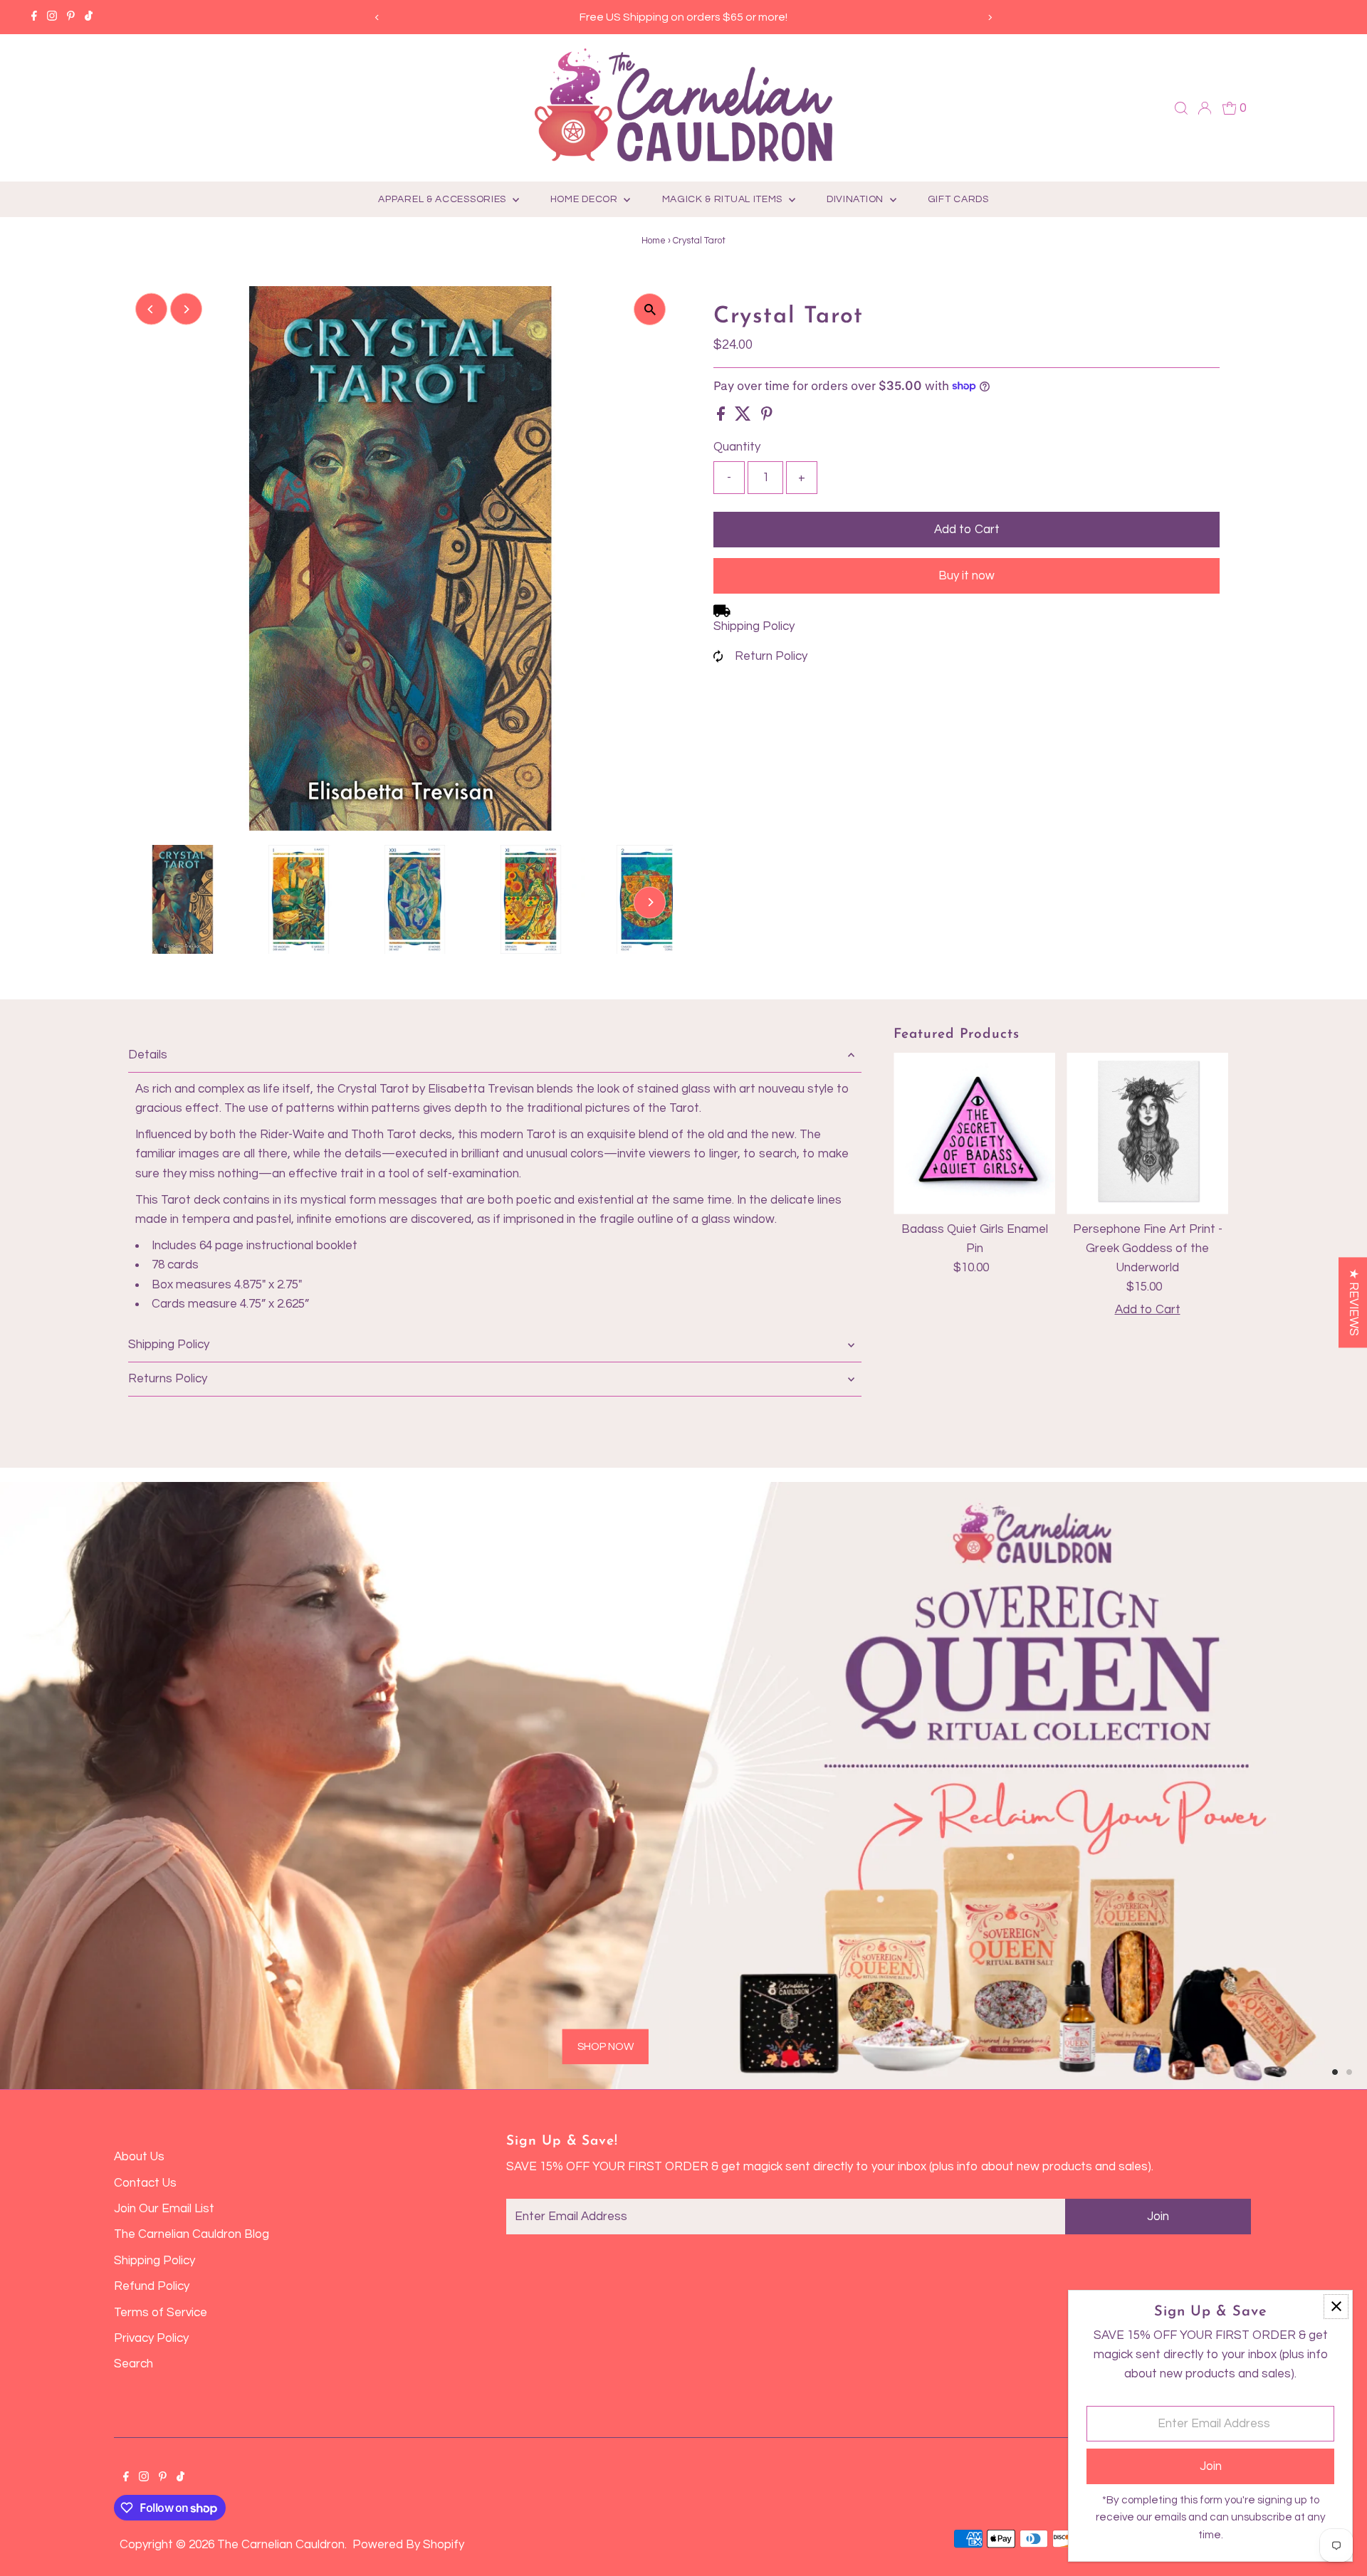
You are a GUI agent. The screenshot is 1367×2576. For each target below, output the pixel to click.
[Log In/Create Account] (1205, 108)
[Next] (990, 17)
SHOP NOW (282, 1961)
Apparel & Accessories (443, 199)
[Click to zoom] (650, 309)
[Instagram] (52, 17)
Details (148, 1055)
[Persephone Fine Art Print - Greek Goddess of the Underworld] (1147, 1134)
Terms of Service (161, 2313)
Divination (857, 199)
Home (654, 241)
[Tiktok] (89, 17)
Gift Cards (958, 199)
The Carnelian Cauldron (281, 2545)
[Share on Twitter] (744, 417)
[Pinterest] (71, 17)
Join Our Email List (164, 2209)
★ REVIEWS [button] (1353, 1302)
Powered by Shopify (408, 2545)
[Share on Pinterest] (767, 417)
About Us (139, 2157)
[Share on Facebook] (722, 417)
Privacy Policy (151, 2338)
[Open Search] (1181, 108)
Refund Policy (152, 2286)
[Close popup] (1336, 2307)
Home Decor (586, 199)
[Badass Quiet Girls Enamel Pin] (974, 1134)
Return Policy (771, 656)
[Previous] (377, 17)
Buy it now (967, 576)
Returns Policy (168, 1379)
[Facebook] (34, 17)
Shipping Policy (754, 626)
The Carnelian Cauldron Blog (192, 2234)
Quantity (737, 447)
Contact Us (145, 2183)
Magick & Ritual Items (724, 199)
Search (133, 2364)
